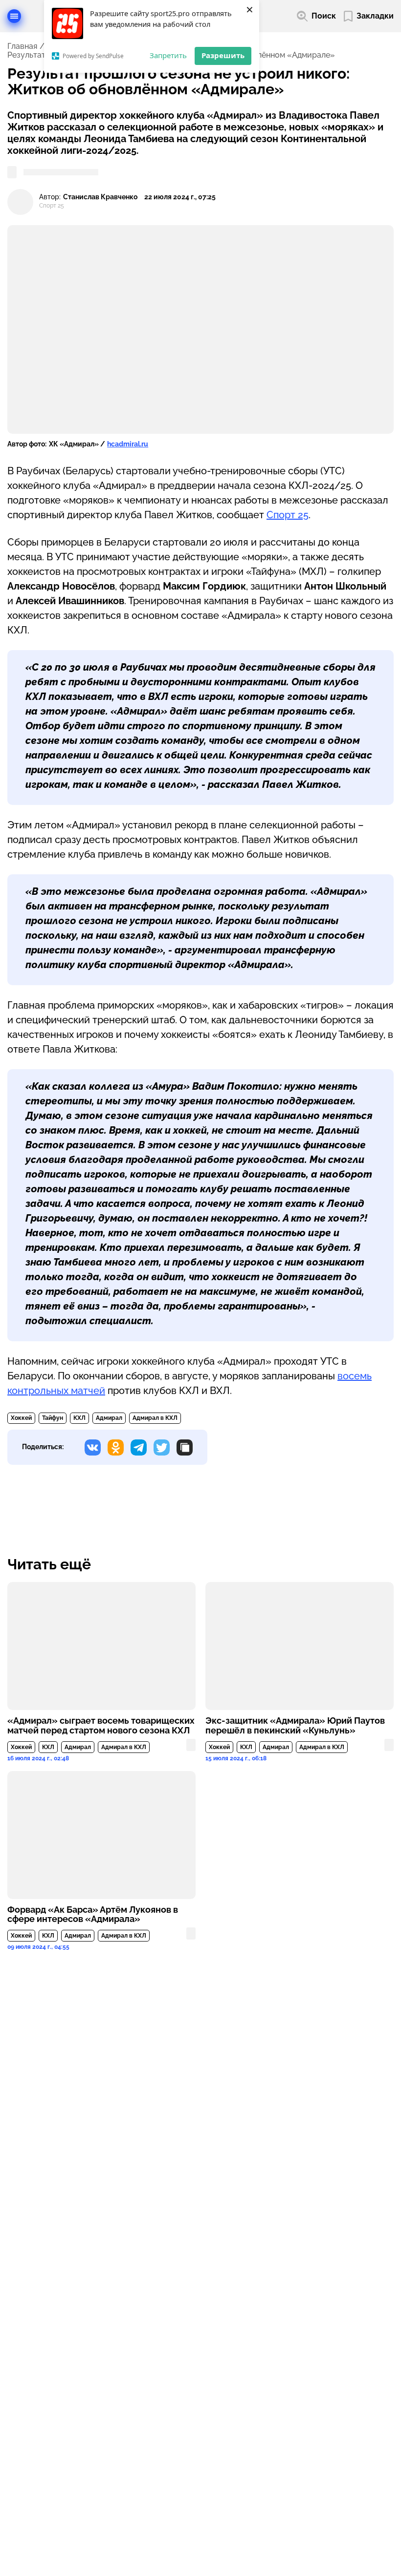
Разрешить (223, 55)
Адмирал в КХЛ (155, 1418)
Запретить (168, 55)
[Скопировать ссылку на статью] (185, 1447)
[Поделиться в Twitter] (162, 1447)
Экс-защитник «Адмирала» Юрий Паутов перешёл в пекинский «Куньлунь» (295, 1726)
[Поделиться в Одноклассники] (116, 1447)
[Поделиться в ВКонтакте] (93, 1447)
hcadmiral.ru (128, 444)
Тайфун (53, 1418)
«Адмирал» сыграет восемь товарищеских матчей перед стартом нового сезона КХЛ (101, 1726)
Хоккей (21, 1418)
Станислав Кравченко (100, 197)
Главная (22, 46)
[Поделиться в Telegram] (139, 1447)
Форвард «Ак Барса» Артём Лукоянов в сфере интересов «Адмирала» (93, 1915)
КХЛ (79, 1418)
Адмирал (109, 1418)
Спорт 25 (288, 515)
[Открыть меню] (14, 16)
